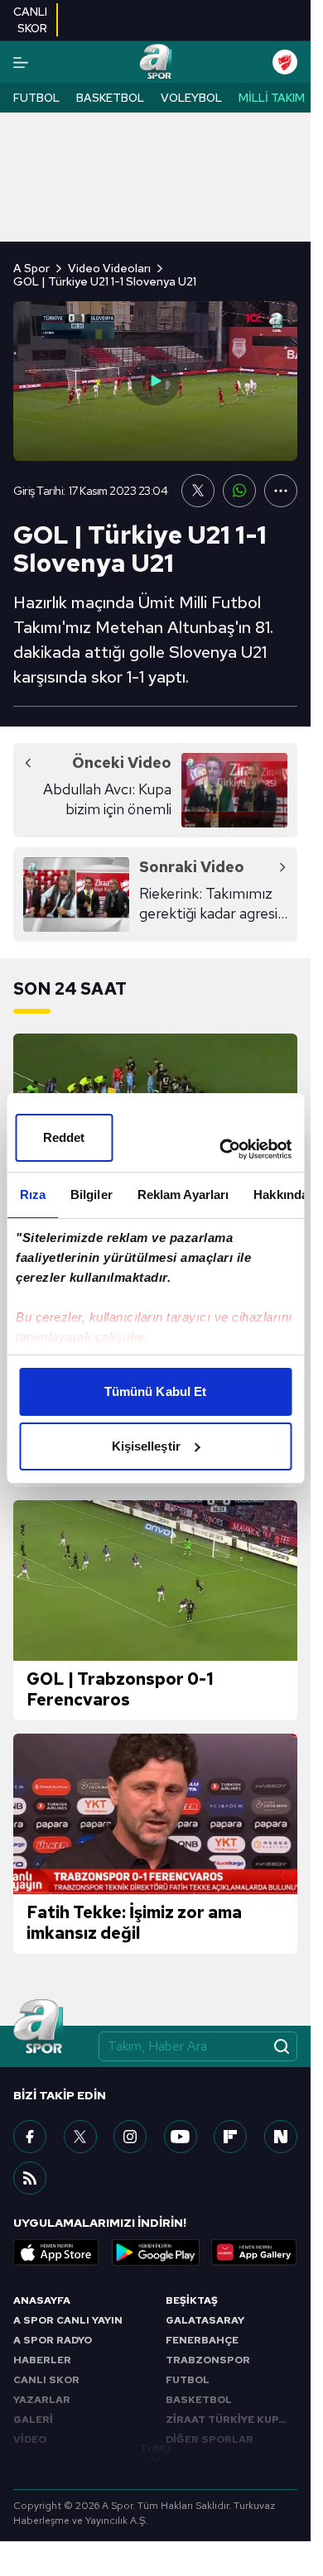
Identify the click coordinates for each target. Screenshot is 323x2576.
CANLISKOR (30, 20)
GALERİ (33, 2420)
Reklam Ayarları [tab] (183, 1194)
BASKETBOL (199, 2400)
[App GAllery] (254, 2252)
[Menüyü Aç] (21, 62)
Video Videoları (109, 268)
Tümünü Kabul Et (156, 1391)
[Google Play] (156, 2252)
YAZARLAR (42, 2400)
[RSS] (30, 2178)
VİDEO (30, 2439)
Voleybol (191, 98)
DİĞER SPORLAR (210, 2439)
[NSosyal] (281, 2137)
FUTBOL (188, 2380)
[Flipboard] (230, 2137)
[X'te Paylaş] (198, 491)
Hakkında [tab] (281, 1194)
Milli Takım (272, 98)
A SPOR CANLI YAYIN (68, 2320)
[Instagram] (130, 2137)
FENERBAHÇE (202, 2340)
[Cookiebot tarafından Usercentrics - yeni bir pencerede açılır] (221, 1149)
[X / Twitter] (80, 2137)
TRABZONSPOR (208, 2360)
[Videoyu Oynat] (156, 381)
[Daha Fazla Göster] (281, 491)
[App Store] (56, 2252)
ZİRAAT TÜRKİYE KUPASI (231, 2420)
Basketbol (110, 98)
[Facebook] (30, 2137)
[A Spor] (155, 62)
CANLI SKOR (46, 2380)
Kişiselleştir (146, 1446)
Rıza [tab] (32, 1194)
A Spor (31, 268)
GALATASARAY (205, 2320)
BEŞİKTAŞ (192, 2300)
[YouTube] (181, 2137)
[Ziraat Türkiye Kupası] (285, 62)
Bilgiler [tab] (91, 1194)
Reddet (64, 1137)
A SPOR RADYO (53, 2340)
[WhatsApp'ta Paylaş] (239, 491)
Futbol (36, 98)
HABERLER (42, 2360)
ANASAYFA (42, 2300)
